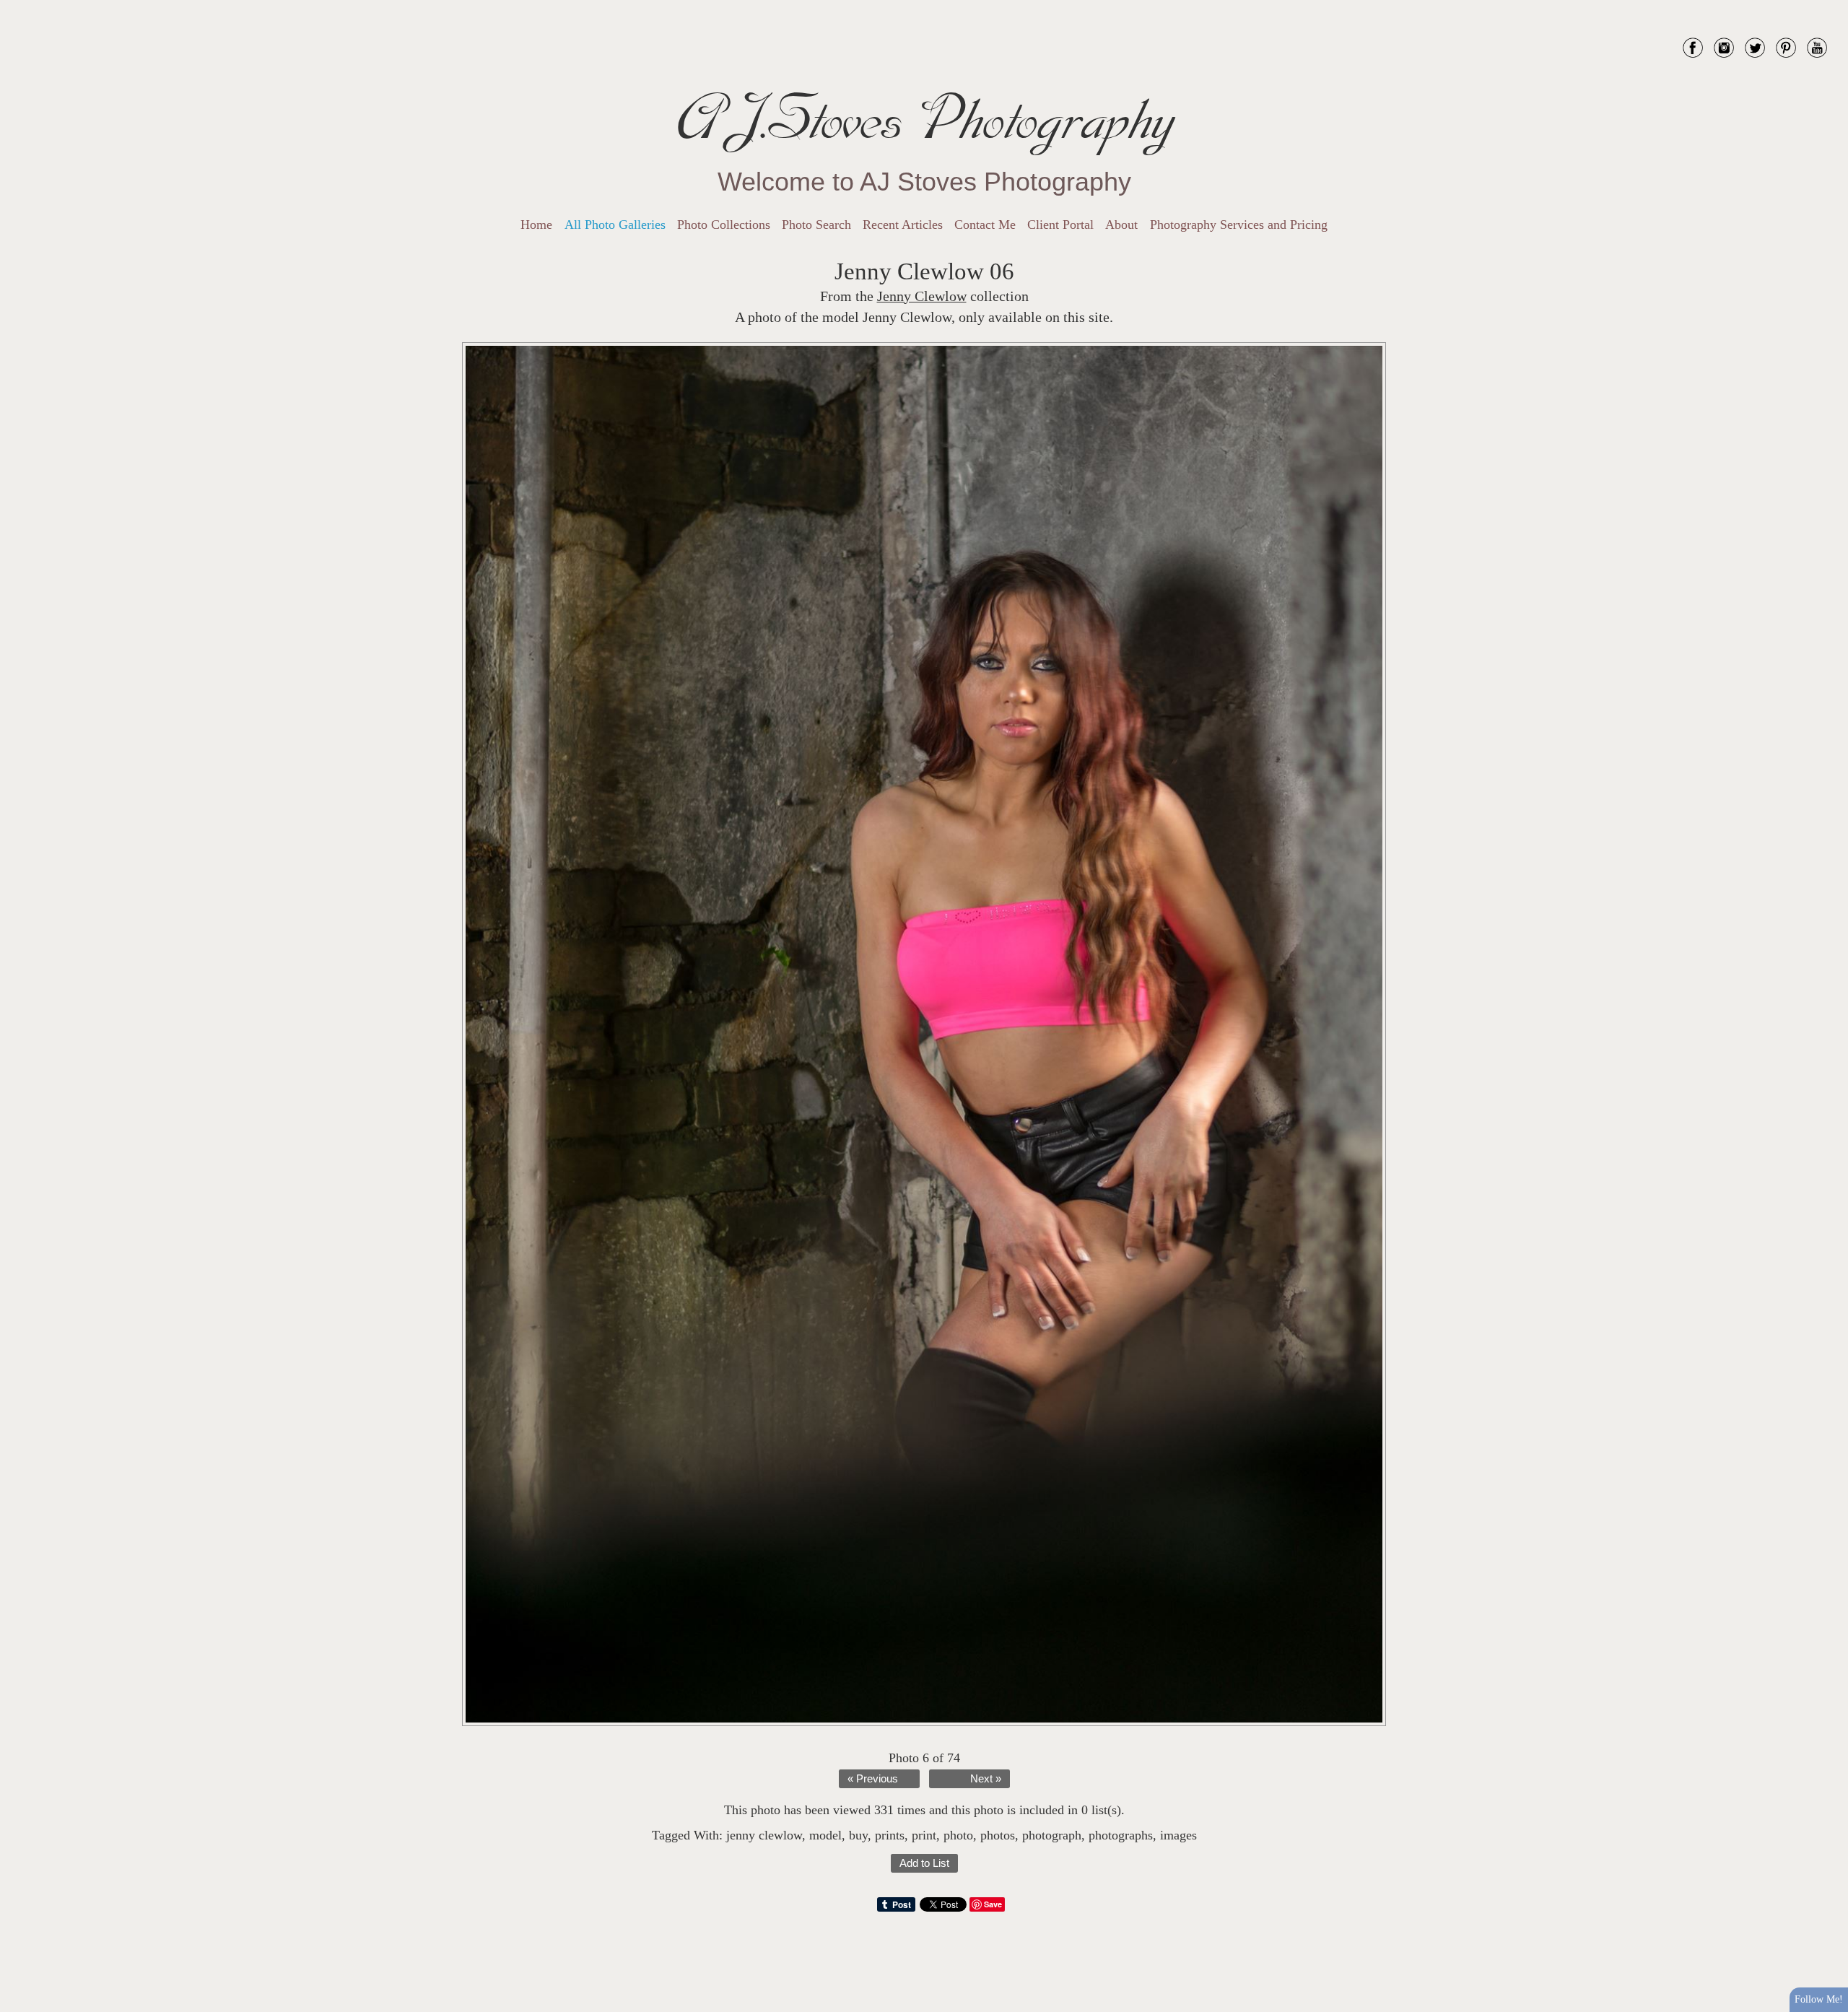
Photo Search (816, 225)
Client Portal (1060, 225)
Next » (986, 1779)
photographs (1121, 1835)
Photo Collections (724, 225)
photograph (1052, 1835)
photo (958, 1835)
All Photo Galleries (615, 225)
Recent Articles (903, 225)
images (1178, 1835)
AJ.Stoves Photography (924, 119)
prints (890, 1835)
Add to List (924, 1863)
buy (858, 1835)
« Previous (873, 1779)
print (924, 1835)
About (1121, 225)
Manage (1829, 7)
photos (998, 1835)
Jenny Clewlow (922, 296)
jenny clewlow (764, 1835)
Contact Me (985, 225)
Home (536, 225)
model (825, 1835)
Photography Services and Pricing (1239, 225)
